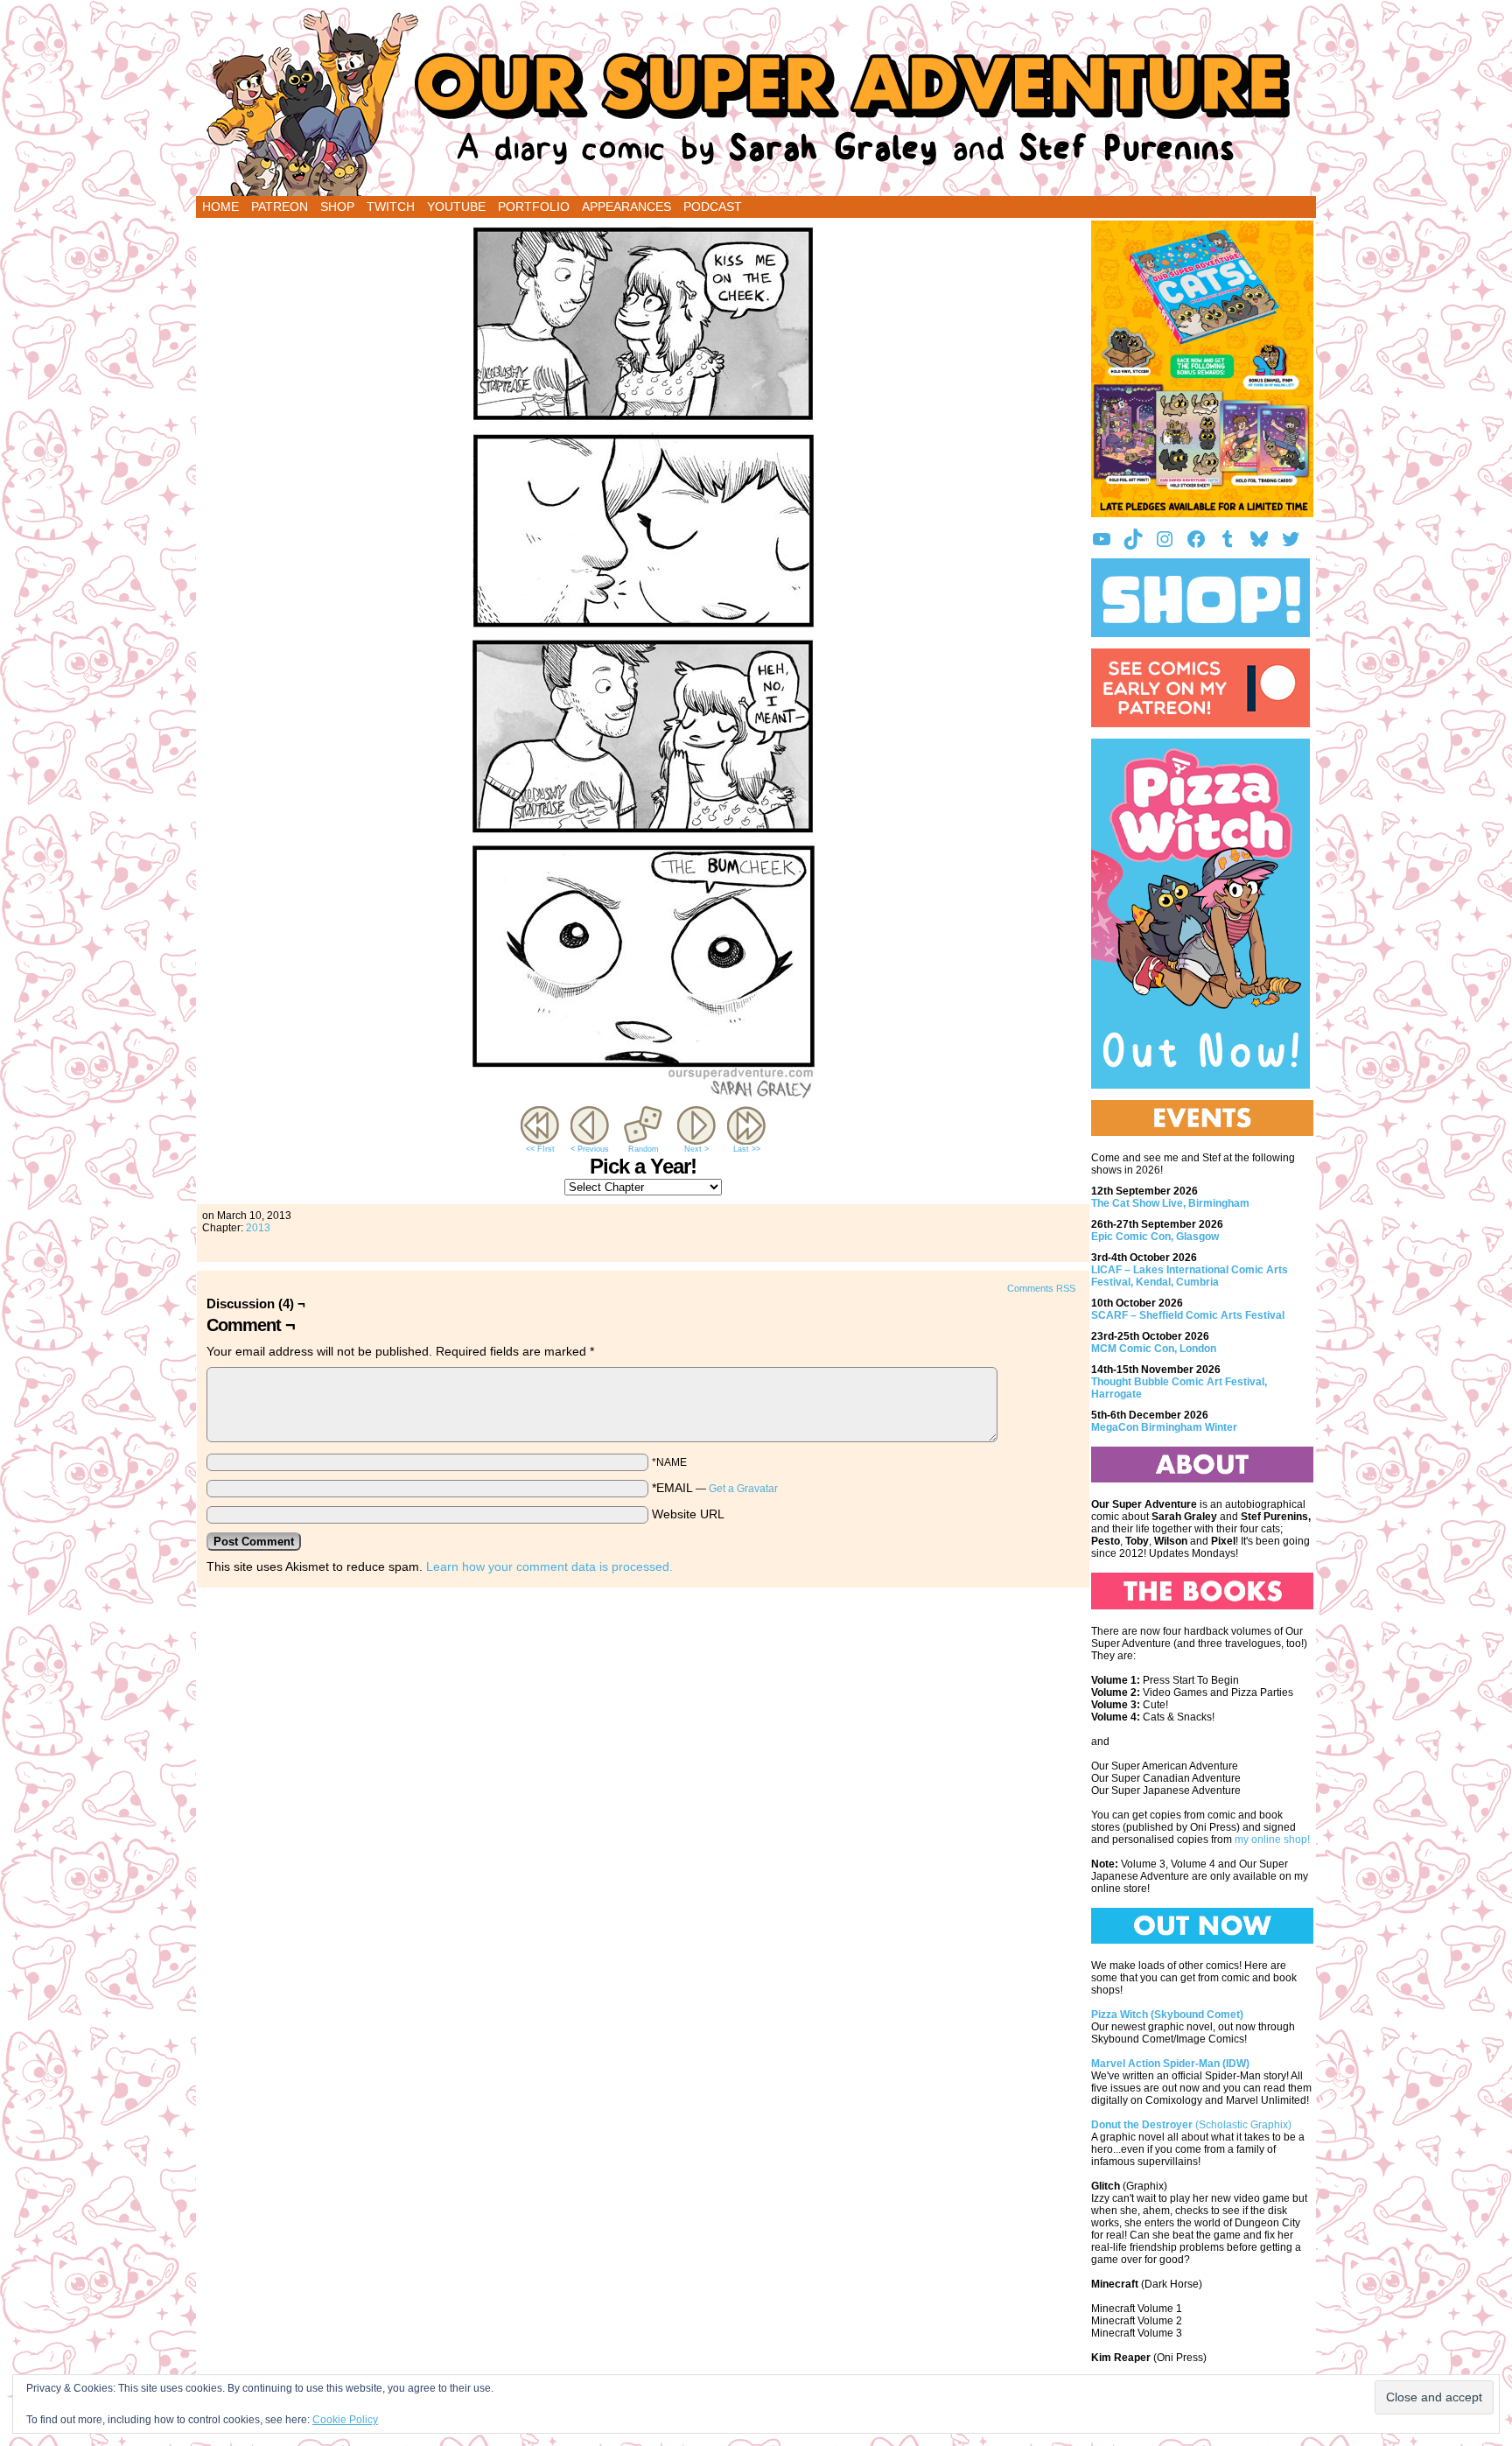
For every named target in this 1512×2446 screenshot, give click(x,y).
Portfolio (534, 207)
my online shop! (1272, 1840)
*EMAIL (715, 1488)
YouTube (456, 207)
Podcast (713, 207)
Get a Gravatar (743, 1489)
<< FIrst (540, 1149)
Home (220, 207)
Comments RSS (1041, 1288)
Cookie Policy (345, 2420)
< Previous (590, 1149)
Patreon (280, 207)
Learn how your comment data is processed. (549, 1566)
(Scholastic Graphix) (1191, 2125)
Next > (696, 1149)
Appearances (626, 207)
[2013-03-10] (643, 1098)
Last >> (747, 1149)
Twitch (391, 207)
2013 (258, 1228)
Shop (337, 207)
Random (644, 1149)
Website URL (688, 1514)
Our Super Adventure (756, 102)
